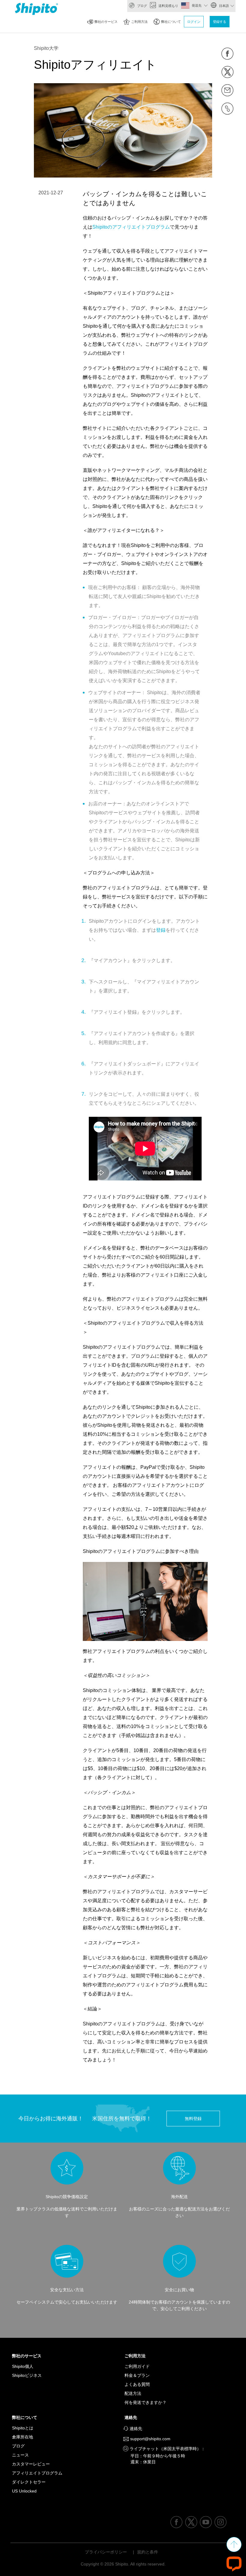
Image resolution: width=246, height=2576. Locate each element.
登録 (161, 930)
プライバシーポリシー (106, 2552)
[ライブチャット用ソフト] (234, 2564)
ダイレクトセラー (29, 2482)
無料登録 (193, 2119)
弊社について (171, 22)
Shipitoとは (23, 2428)
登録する (220, 22)
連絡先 (132, 2417)
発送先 (197, 5)
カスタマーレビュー (31, 2464)
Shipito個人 (23, 2366)
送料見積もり (168, 6)
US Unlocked (24, 2491)
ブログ (142, 6)
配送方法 (133, 2393)
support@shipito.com (150, 2439)
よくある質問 (137, 2384)
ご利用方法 (139, 22)
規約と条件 (148, 2552)
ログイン (194, 22)
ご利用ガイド (137, 2366)
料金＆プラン (137, 2375)
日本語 (223, 6)
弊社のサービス (106, 22)
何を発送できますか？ (145, 2402)
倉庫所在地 (22, 2437)
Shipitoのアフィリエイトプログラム (131, 227)
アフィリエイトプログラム (37, 2473)
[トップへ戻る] (234, 2544)
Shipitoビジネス (27, 2375)
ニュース (20, 2455)
